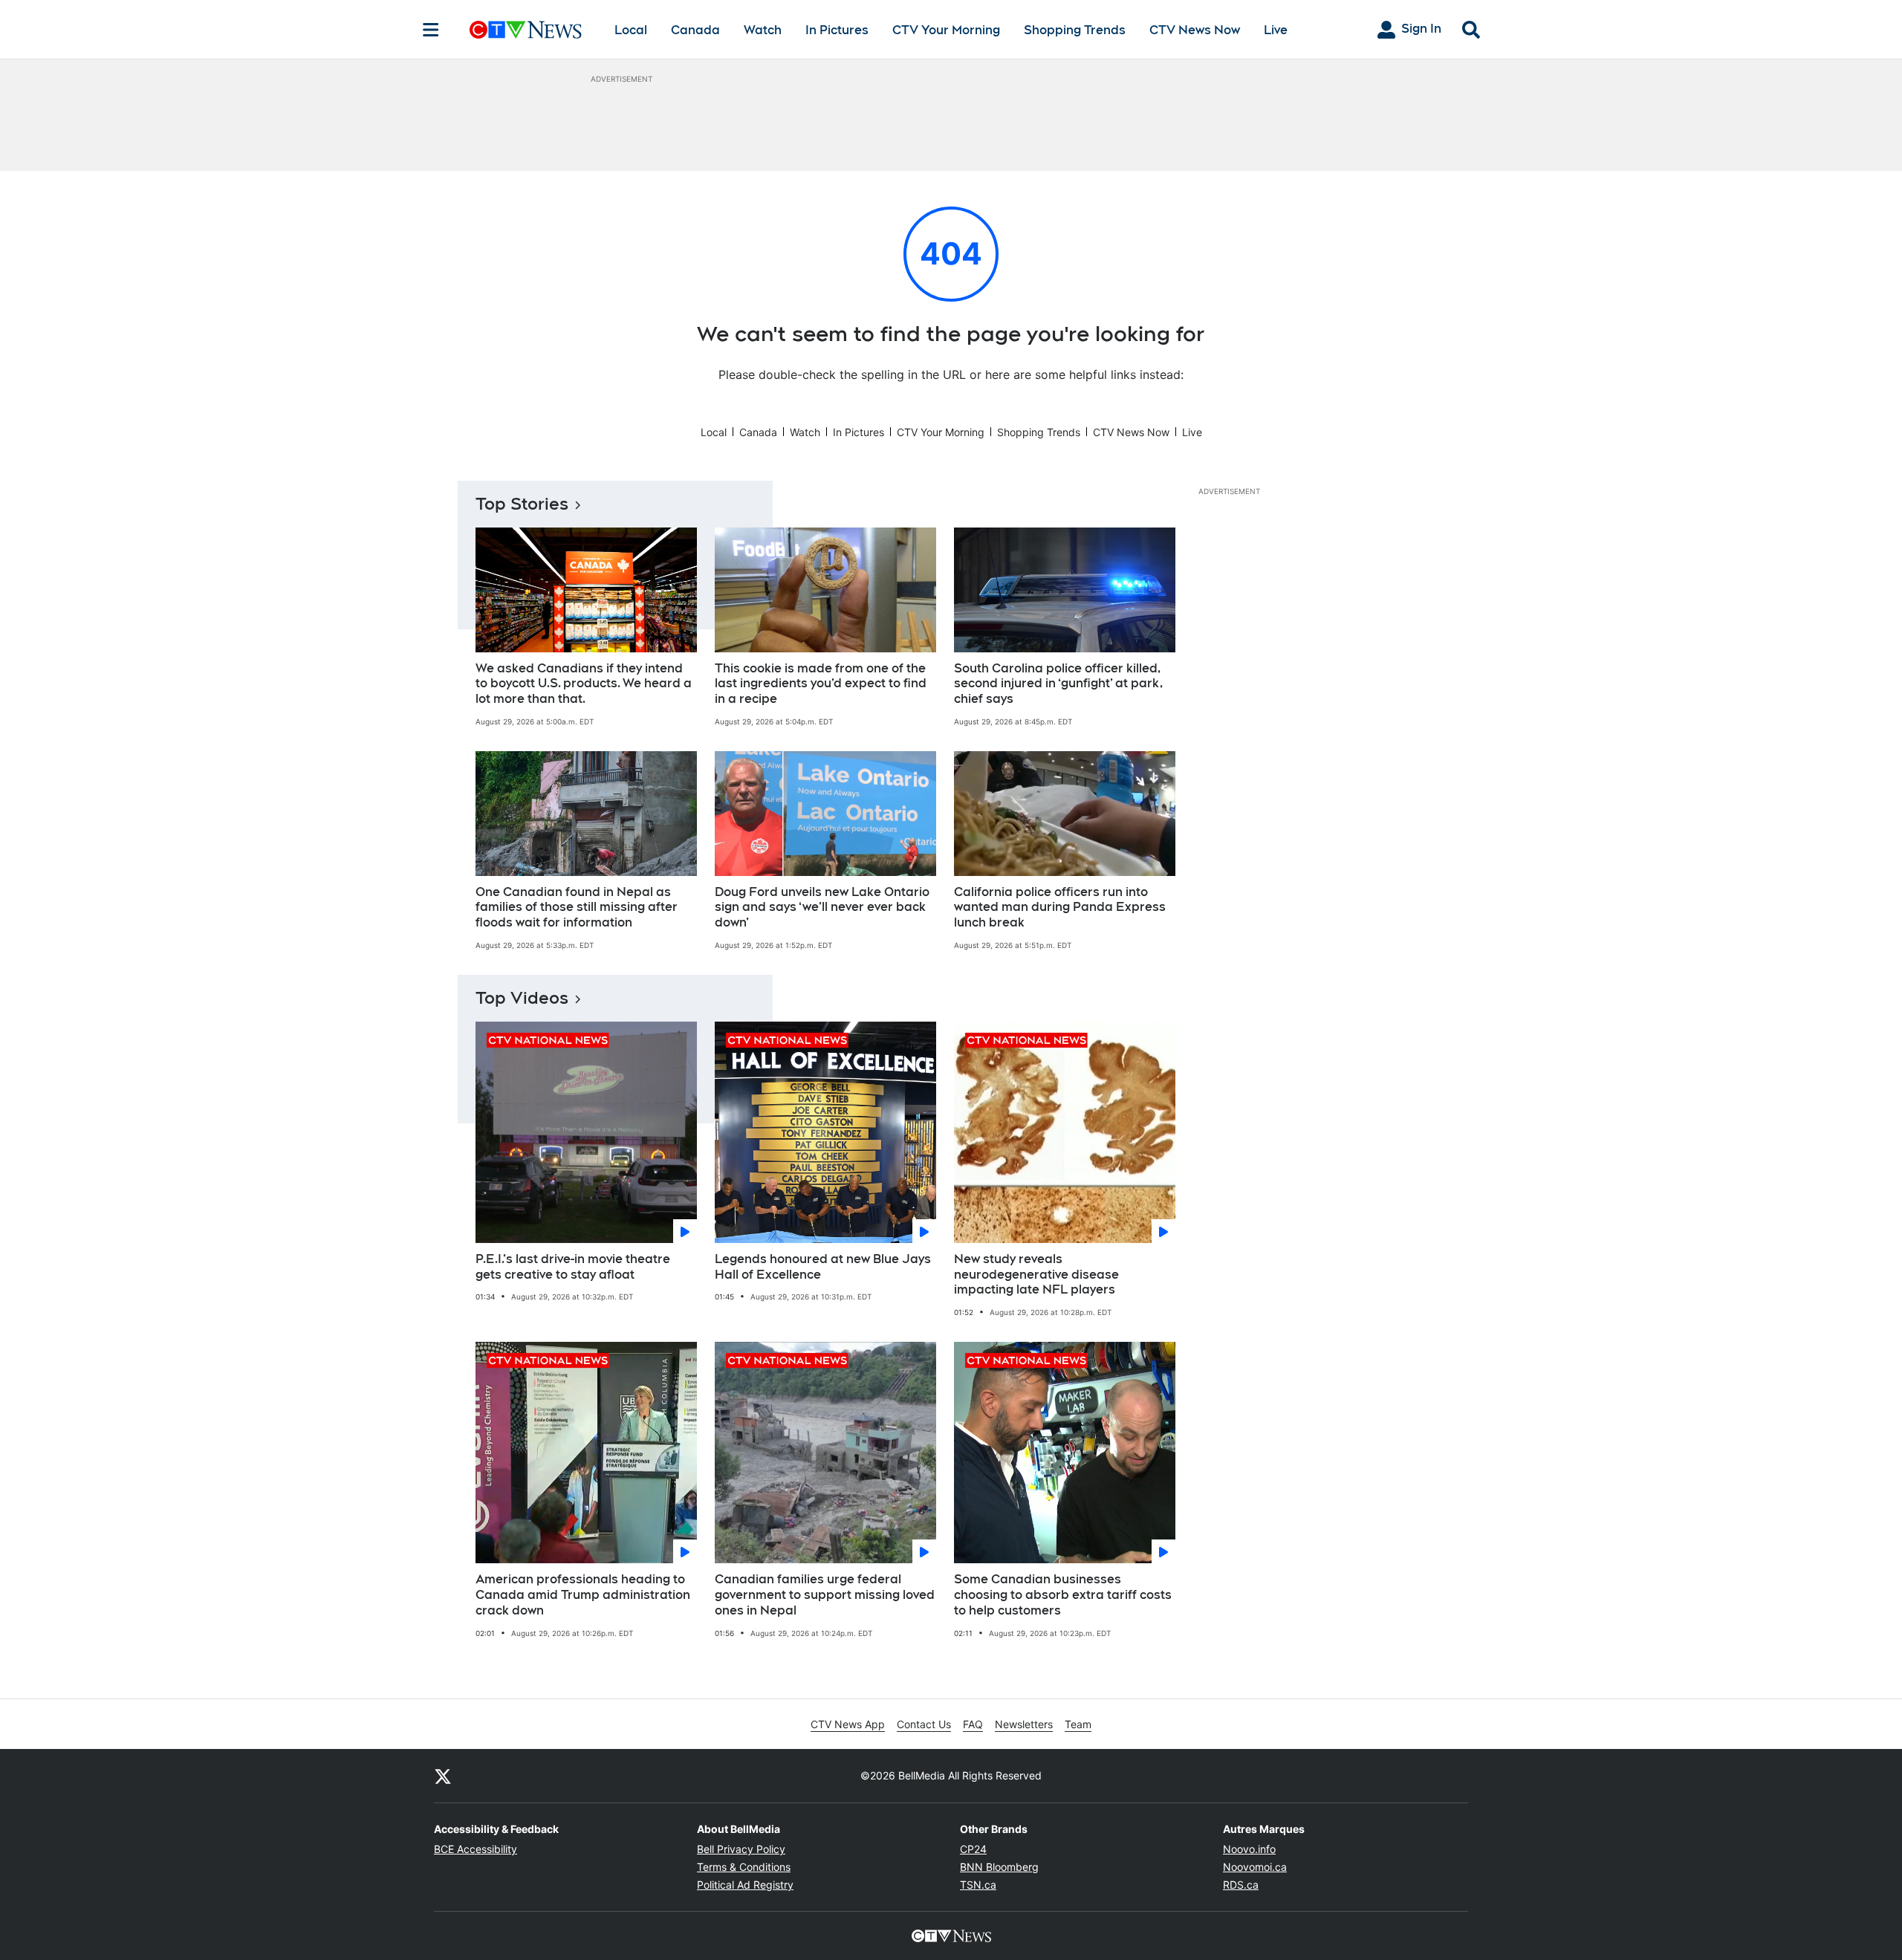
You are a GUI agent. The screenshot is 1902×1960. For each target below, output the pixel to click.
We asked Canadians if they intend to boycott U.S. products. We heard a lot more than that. (584, 684)
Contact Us (924, 1724)
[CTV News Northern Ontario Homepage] (526, 30)
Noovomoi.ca (1255, 1867)
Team (1078, 1724)
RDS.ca (1241, 1885)
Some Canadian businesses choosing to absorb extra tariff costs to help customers (1063, 1595)
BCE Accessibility (475, 1849)
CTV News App (848, 1724)
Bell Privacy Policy (741, 1849)
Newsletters (1024, 1724)
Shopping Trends (1075, 30)
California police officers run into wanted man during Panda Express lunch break (1060, 908)
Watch (763, 30)
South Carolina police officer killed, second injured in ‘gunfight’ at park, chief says (1058, 684)
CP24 (973, 1849)
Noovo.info (1249, 1849)
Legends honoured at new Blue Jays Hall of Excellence (823, 1267)
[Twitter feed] (443, 1776)
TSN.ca (978, 1885)
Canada (695, 30)
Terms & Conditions (744, 1867)
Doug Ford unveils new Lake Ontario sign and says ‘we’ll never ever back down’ (822, 908)
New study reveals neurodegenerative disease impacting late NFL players (1036, 1275)
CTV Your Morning (946, 30)
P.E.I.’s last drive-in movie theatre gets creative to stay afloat (573, 1267)
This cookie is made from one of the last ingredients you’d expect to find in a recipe (821, 684)
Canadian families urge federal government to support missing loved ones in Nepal (825, 1595)
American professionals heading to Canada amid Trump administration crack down (583, 1595)
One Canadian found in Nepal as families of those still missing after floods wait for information (577, 908)
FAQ (973, 1724)
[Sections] (431, 30)
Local (631, 30)
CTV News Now (1195, 30)
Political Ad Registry (745, 1885)
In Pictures (837, 30)
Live (1276, 30)
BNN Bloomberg (999, 1867)
